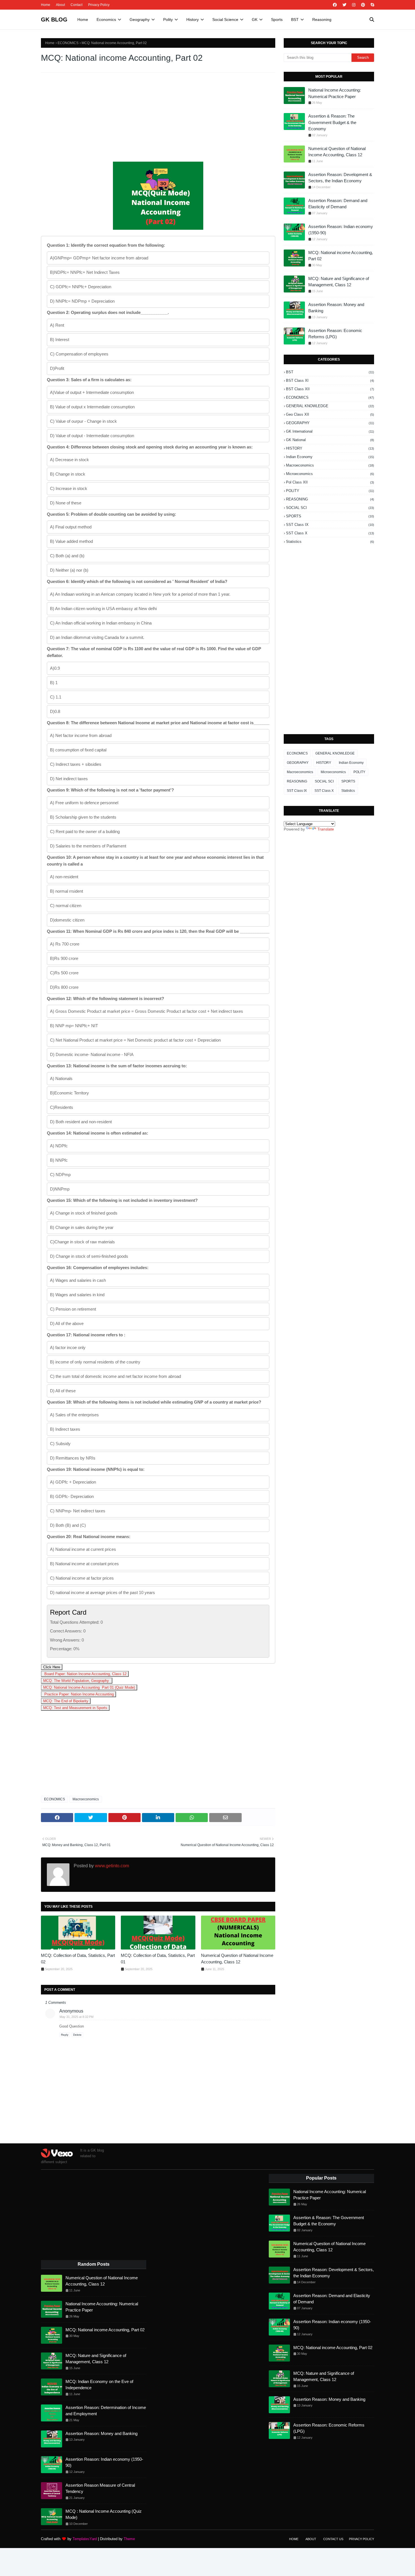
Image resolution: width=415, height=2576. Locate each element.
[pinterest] (363, 5)
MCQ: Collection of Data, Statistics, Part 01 (158, 1959)
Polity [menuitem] (168, 19)
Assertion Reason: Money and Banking (336, 308)
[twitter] (344, 5)
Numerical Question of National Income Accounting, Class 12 (237, 1959)
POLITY (330, 491)
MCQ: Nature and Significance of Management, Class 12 (339, 282)
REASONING (330, 499)
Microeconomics (330, 474)
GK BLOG (54, 19)
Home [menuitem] (83, 19)
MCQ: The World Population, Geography (77, 1681)
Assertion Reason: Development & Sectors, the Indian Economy (340, 178)
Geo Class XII (330, 414)
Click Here (52, 1667)
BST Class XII (330, 389)
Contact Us (333, 2539)
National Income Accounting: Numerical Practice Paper (335, 93)
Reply (65, 2035)
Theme (129, 2539)
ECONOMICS (68, 43)
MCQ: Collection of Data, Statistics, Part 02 (78, 1959)
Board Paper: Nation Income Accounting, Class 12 (85, 1674)
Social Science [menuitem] (225, 19)
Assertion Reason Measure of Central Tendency (100, 2488)
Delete (77, 2035)
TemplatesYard (85, 2539)
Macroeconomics (86, 1799)
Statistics (330, 542)
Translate (326, 829)
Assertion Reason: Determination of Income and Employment (106, 2411)
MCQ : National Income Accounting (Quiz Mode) (104, 2514)
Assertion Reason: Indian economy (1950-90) (341, 230)
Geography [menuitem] (140, 19)
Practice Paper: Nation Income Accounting (78, 1694)
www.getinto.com (111, 1866)
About (60, 5)
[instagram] (354, 5)
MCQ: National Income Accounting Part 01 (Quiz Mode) (89, 1687)
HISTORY (330, 448)
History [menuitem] (193, 19)
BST (330, 372)
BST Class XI (330, 380)
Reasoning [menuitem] (322, 19)
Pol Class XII (330, 482)
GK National (330, 440)
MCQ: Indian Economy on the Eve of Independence (99, 2385)
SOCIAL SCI (330, 508)
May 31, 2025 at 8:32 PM (77, 2017)
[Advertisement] (158, 118)
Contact (77, 5)
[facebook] (335, 5)
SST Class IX (330, 525)
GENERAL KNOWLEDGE (330, 406)
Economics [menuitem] (106, 19)
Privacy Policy (99, 5)
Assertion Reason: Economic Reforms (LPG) (335, 334)
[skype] (372, 5)
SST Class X (330, 533)
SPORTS (330, 516)
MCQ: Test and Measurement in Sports (75, 1708)
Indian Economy (330, 457)
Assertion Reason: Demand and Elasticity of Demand (338, 204)
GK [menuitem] (255, 19)
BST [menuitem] (295, 19)
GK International (330, 431)
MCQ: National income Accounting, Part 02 (341, 256)
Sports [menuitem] (277, 19)
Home (46, 5)
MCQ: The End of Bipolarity (66, 1701)
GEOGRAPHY (330, 423)
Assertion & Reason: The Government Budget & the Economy (332, 122)
